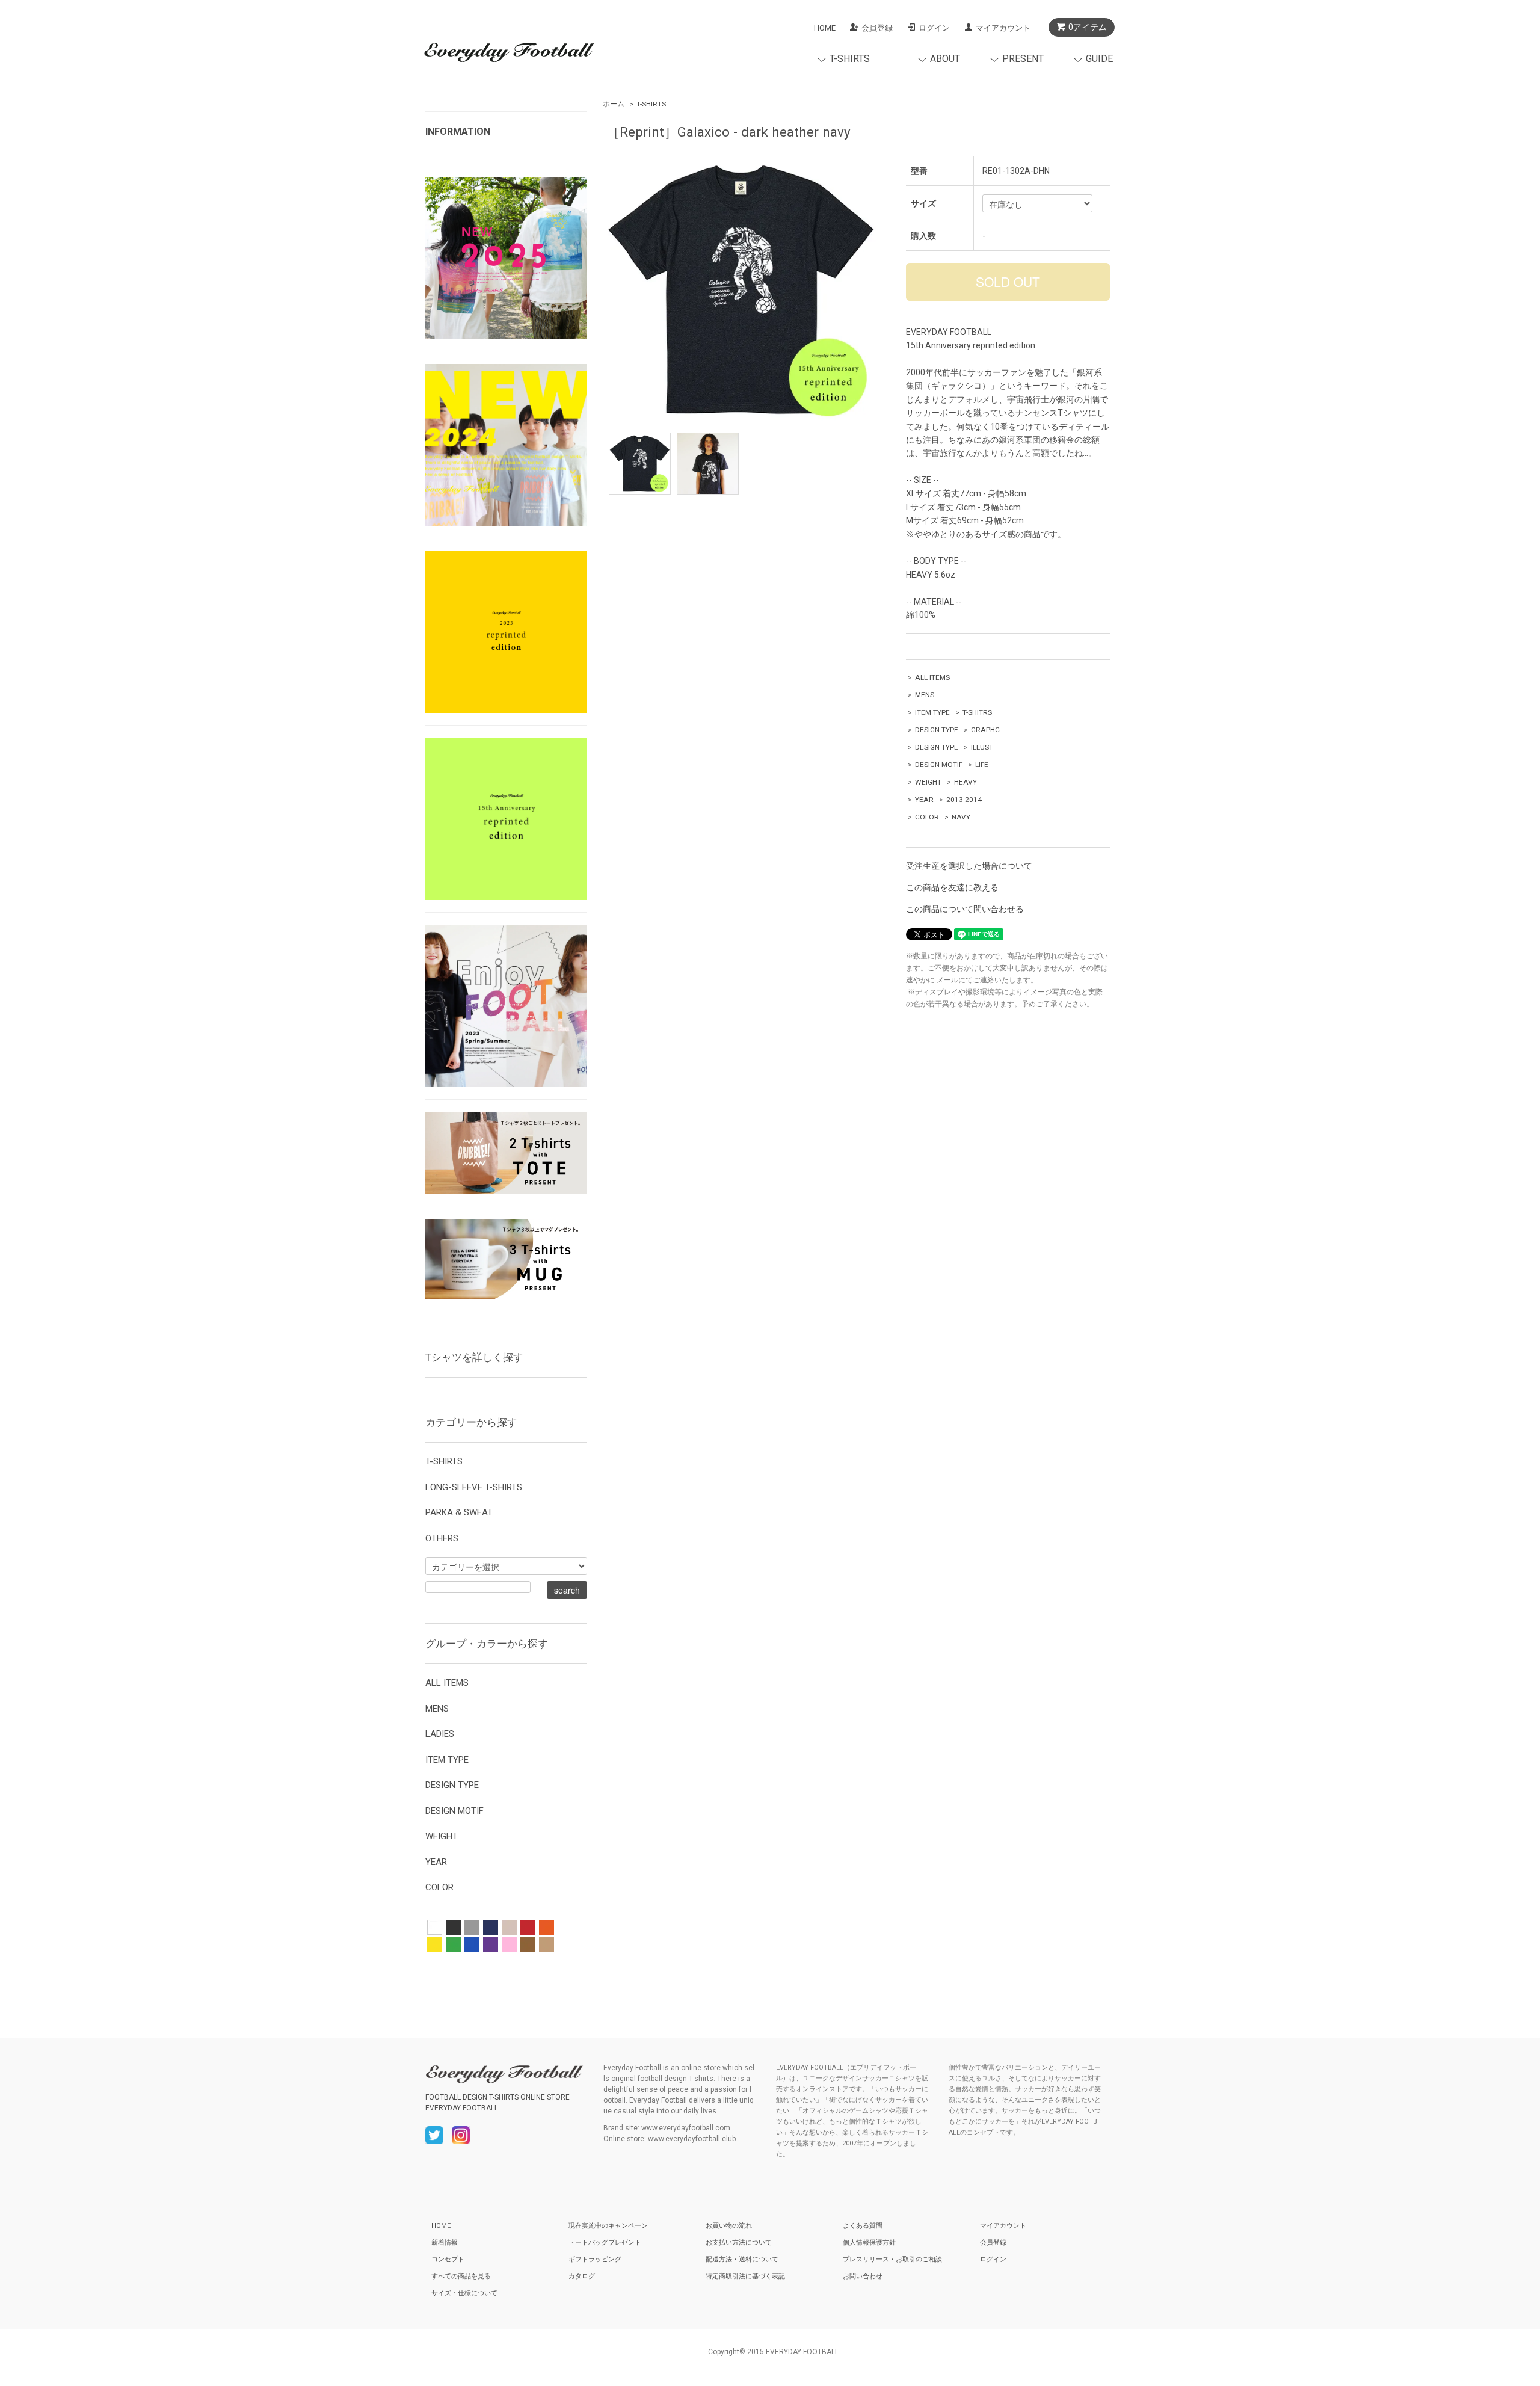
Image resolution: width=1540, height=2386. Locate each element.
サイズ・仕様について (464, 2293)
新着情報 (445, 2243)
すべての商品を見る (461, 2276)
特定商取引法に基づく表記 (745, 2276)
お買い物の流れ (729, 2226)
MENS (925, 695)
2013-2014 (964, 800)
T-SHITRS (977, 712)
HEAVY (966, 782)
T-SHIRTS (651, 104)
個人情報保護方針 (869, 2243)
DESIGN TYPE (937, 730)
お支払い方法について (739, 2243)
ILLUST (982, 747)
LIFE (982, 765)
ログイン (934, 28)
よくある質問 (863, 2226)
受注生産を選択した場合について (969, 866)
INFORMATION (458, 131)
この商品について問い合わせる (965, 909)
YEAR (924, 800)
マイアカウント (1003, 28)
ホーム (614, 104)
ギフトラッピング (595, 2259)
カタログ (582, 2276)
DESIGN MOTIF (939, 765)
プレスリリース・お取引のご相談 (892, 2259)
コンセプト (448, 2259)
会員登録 (877, 28)
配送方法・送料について (742, 2259)
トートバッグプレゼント (605, 2243)
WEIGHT (928, 782)
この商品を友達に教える (952, 887)
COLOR (927, 817)
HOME (825, 28)
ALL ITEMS (932, 677)
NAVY (961, 817)
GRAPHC (985, 730)
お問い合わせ (863, 2276)
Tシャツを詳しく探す (474, 1357)
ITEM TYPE (932, 712)
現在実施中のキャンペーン (608, 2226)
